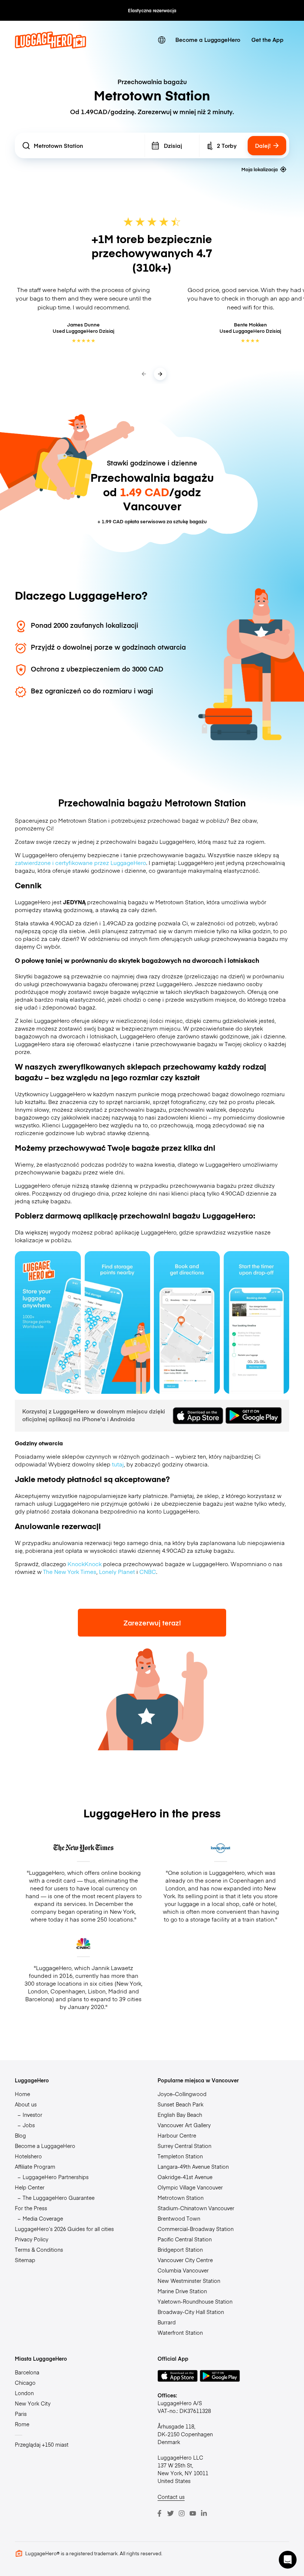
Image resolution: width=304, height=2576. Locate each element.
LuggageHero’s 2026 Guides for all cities (64, 2229)
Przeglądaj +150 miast (42, 2444)
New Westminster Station (189, 2281)
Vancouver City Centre (185, 2260)
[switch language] (162, 40)
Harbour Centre (177, 2135)
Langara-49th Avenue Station (193, 2166)
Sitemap (25, 2260)
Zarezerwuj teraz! (152, 1623)
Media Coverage (43, 2218)
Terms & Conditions (39, 2250)
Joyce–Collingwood (182, 2094)
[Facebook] (159, 2513)
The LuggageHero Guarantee (59, 2198)
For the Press (31, 2208)
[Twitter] (171, 2513)
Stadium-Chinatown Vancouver (196, 2208)
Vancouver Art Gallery (184, 2125)
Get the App (267, 39)
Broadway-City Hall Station (191, 2312)
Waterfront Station (180, 2333)
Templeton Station (180, 2156)
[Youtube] (193, 2513)
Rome (22, 2424)
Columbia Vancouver (183, 2270)
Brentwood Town (179, 2218)
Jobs (29, 2125)
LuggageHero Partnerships (56, 2177)
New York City (33, 2403)
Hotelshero (28, 2156)
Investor (32, 2115)
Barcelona (27, 2372)
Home (22, 2094)
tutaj (118, 1464)
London (24, 2393)
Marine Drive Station (182, 2291)
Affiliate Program (35, 2166)
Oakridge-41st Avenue (185, 2177)
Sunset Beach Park (181, 2104)
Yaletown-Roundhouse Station (195, 2301)
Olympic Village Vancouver (190, 2187)
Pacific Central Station (185, 2239)
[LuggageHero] (50, 47)
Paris (21, 2414)
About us (26, 2104)
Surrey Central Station (184, 2146)
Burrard (167, 2322)
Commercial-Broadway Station (196, 2229)
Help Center (30, 2187)
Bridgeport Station (180, 2250)
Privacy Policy (32, 2239)
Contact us (171, 2497)
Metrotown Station (181, 2198)
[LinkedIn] (204, 2513)
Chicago (25, 2383)
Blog (20, 2135)
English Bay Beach (180, 2115)
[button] (288, 2560)
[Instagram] (182, 2513)
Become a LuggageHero (208, 39)
